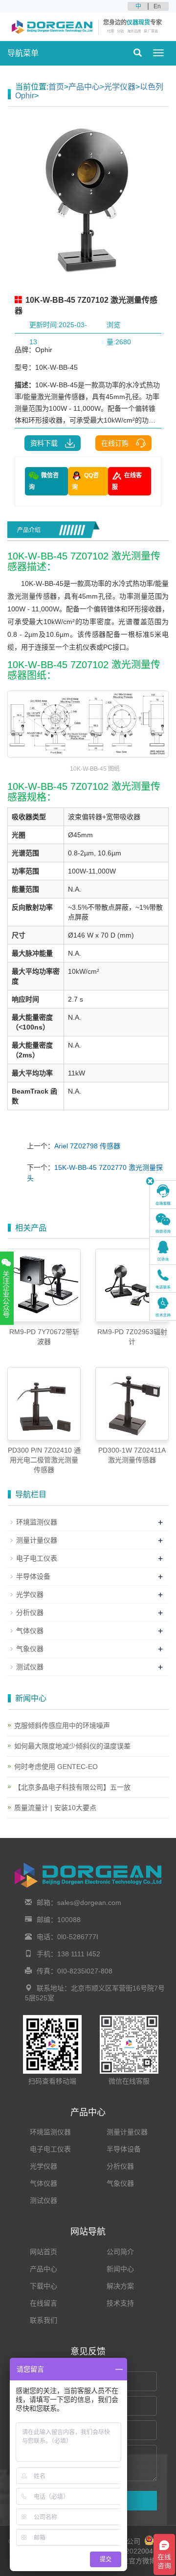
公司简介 (120, 2252)
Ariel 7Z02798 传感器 (87, 1146)
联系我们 (44, 2320)
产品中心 (84, 87)
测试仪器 (30, 1667)
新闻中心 (120, 2269)
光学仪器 (120, 87)
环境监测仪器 (37, 1522)
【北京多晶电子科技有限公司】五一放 (72, 1787)
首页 (56, 87)
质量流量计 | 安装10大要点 (55, 1808)
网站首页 (44, 2252)
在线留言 (44, 2303)
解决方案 (120, 2286)
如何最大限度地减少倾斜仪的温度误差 (72, 1746)
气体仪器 (30, 1631)
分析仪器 (30, 1613)
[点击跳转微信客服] (163, 1223)
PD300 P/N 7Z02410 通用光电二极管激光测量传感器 (44, 1460)
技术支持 (120, 2303)
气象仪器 (30, 1649)
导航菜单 (23, 53)
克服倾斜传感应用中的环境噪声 (62, 1725)
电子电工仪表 (37, 1558)
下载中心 (44, 2286)
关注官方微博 (134, 2561)
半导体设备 (33, 1576)
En (157, 6)
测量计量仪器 (37, 1540)
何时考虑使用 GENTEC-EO (56, 1767)
